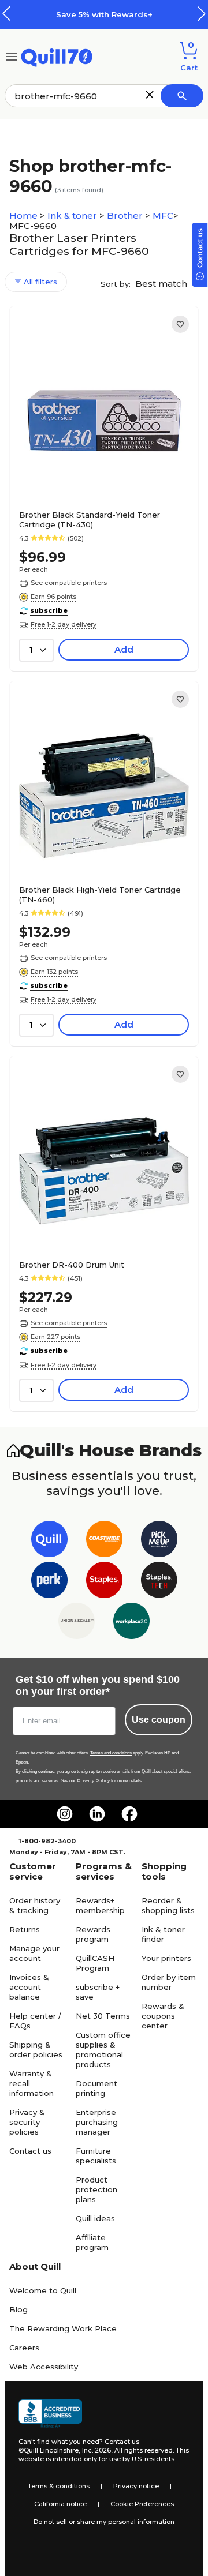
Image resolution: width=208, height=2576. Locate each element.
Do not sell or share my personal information (104, 2522)
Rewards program (93, 1934)
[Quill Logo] (57, 56)
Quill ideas (95, 2218)
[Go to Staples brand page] (104, 1582)
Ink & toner (73, 215)
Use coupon (159, 1720)
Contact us (30, 2151)
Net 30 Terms (103, 2016)
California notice (60, 2504)
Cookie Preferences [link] (142, 2504)
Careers (24, 2348)
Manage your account (34, 1953)
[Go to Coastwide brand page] (104, 1541)
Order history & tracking (35, 1905)
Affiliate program (92, 2242)
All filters (39, 282)
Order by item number (169, 1982)
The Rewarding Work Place (63, 2328)
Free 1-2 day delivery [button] (64, 624)
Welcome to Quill (43, 2290)
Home (25, 215)
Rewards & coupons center (163, 2016)
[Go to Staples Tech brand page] (159, 1582)
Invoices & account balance (29, 1987)
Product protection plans (96, 2189)
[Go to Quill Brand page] (49, 1541)
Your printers (166, 1958)
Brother (126, 215)
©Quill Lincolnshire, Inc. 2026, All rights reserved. (96, 2450)
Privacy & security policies (27, 2122)
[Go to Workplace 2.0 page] (131, 1623)
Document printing (96, 2088)
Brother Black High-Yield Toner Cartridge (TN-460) (100, 895)
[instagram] (65, 1814)
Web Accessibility (44, 2367)
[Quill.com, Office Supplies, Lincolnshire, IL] (50, 2414)
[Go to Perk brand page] (49, 1582)
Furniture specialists (96, 2156)
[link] (180, 324)
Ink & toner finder (163, 1934)
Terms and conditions (111, 1753)
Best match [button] (162, 284)
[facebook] (129, 1814)
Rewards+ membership (100, 1905)
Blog (18, 2309)
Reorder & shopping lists (168, 1905)
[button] (202, 14)
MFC (163, 215)
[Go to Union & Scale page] (77, 1623)
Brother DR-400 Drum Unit (72, 1265)
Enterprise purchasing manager (97, 2122)
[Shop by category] (12, 56)
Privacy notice (136, 2486)
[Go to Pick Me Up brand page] (159, 1541)
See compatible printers (69, 583)
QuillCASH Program (95, 1963)
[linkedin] (97, 1814)
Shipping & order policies (36, 2050)
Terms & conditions (59, 2486)
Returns (25, 1929)
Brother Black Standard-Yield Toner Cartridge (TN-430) (90, 520)
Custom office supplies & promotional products (103, 2050)
